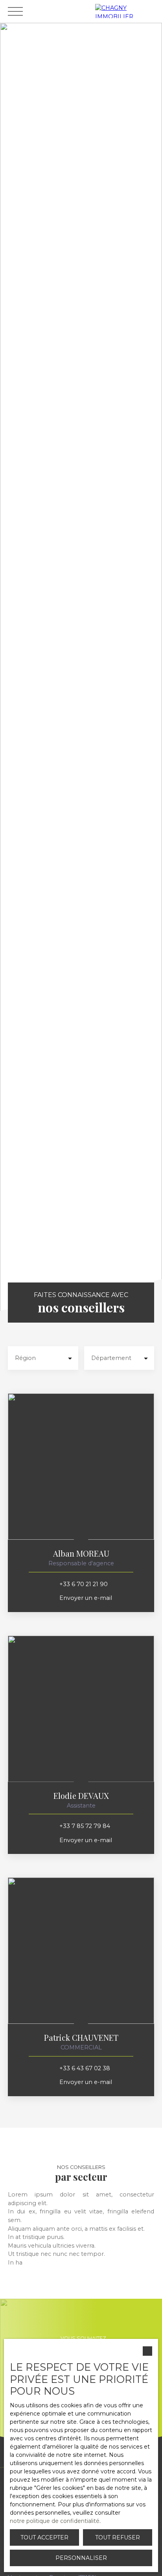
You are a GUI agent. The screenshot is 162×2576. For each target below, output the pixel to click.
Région (25, 1358)
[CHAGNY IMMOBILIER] (127, 11)
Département (111, 1358)
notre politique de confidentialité (55, 2521)
